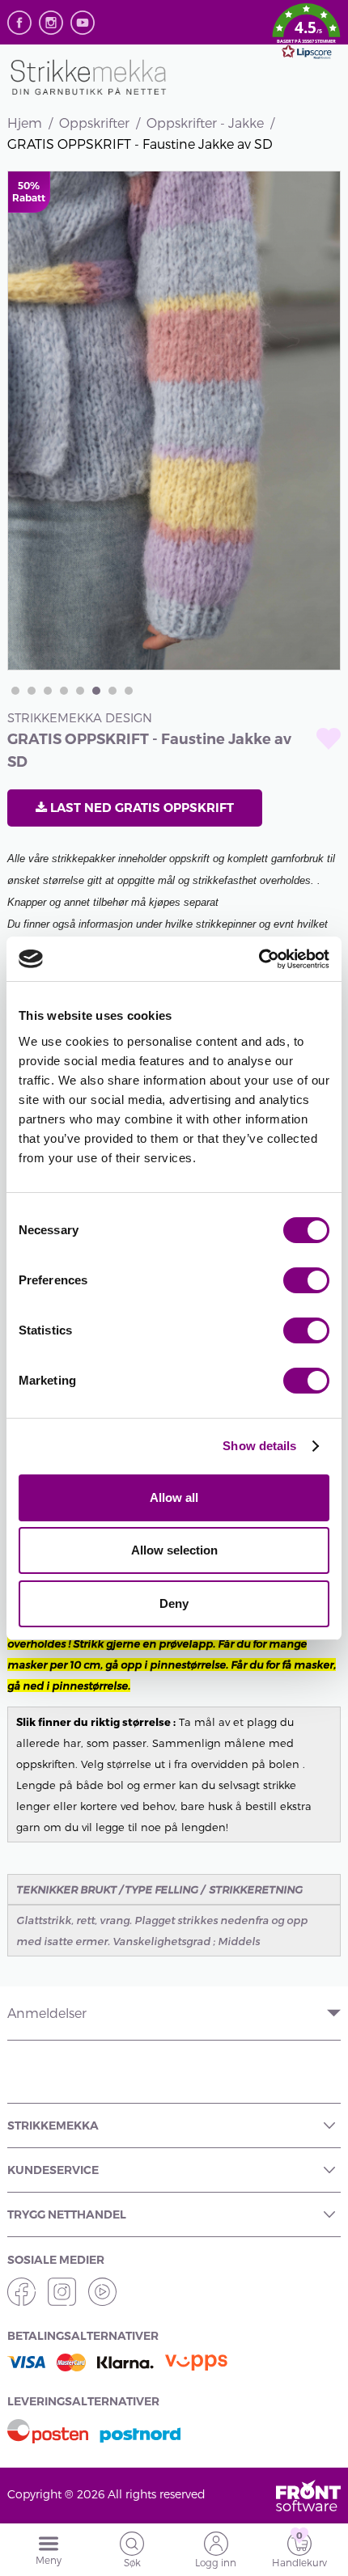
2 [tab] (32, 691)
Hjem (25, 123)
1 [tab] (15, 691)
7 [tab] (112, 691)
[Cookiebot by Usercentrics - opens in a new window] (259, 959)
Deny (174, 1603)
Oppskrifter (94, 123)
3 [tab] (48, 691)
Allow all (174, 1497)
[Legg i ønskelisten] (329, 739)
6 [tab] (96, 691)
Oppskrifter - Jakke (205, 123)
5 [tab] (80, 691)
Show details (259, 1446)
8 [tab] (129, 691)
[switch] (306, 1280)
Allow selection (174, 1550)
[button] (306, 34)
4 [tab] (64, 691)
